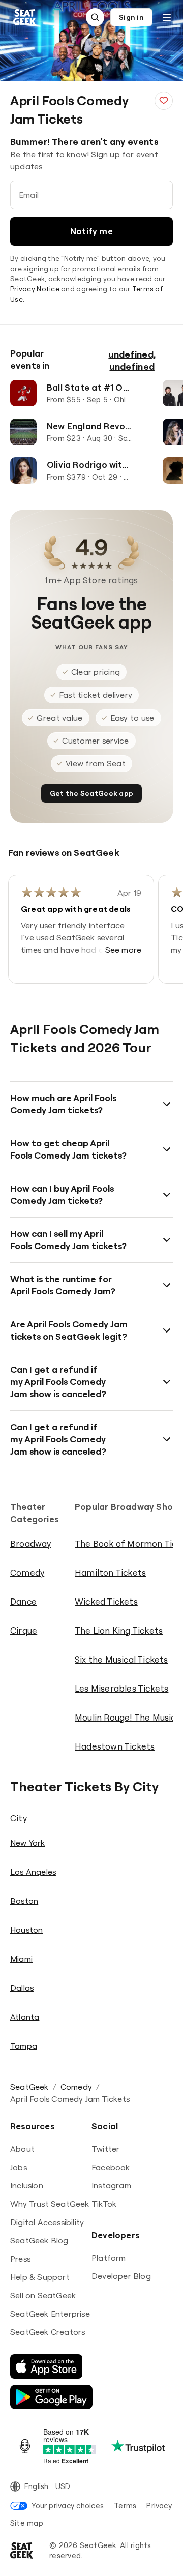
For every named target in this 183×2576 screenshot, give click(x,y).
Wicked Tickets (106, 1601)
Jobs (19, 2167)
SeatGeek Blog (39, 2240)
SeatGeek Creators (48, 2332)
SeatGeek (29, 2087)
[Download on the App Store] (46, 2366)
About (22, 2149)
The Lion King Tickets (119, 1630)
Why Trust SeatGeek (50, 2204)
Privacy (159, 2506)
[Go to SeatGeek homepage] (25, 18)
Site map (27, 2523)
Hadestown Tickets (115, 1746)
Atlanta (25, 2017)
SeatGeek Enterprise (50, 2314)
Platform (109, 2258)
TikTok (104, 2204)
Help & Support (40, 2277)
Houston (26, 1930)
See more (124, 950)
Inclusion (27, 2185)
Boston (24, 1901)
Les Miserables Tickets (121, 1688)
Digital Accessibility (47, 2222)
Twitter (105, 2149)
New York (28, 1843)
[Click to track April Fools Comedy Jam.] (164, 101)
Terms (125, 2506)
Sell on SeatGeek (43, 2295)
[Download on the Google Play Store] (51, 2397)
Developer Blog (121, 2276)
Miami (21, 1959)
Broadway (31, 1543)
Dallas (22, 1988)
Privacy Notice (35, 289)
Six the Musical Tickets (121, 1659)
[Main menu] (167, 17)
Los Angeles (33, 1872)
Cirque (24, 1630)
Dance (23, 1601)
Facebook (111, 2167)
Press (20, 2259)
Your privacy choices (68, 2506)
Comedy (27, 1572)
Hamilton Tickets (110, 1572)
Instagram (111, 2185)
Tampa (24, 2046)
